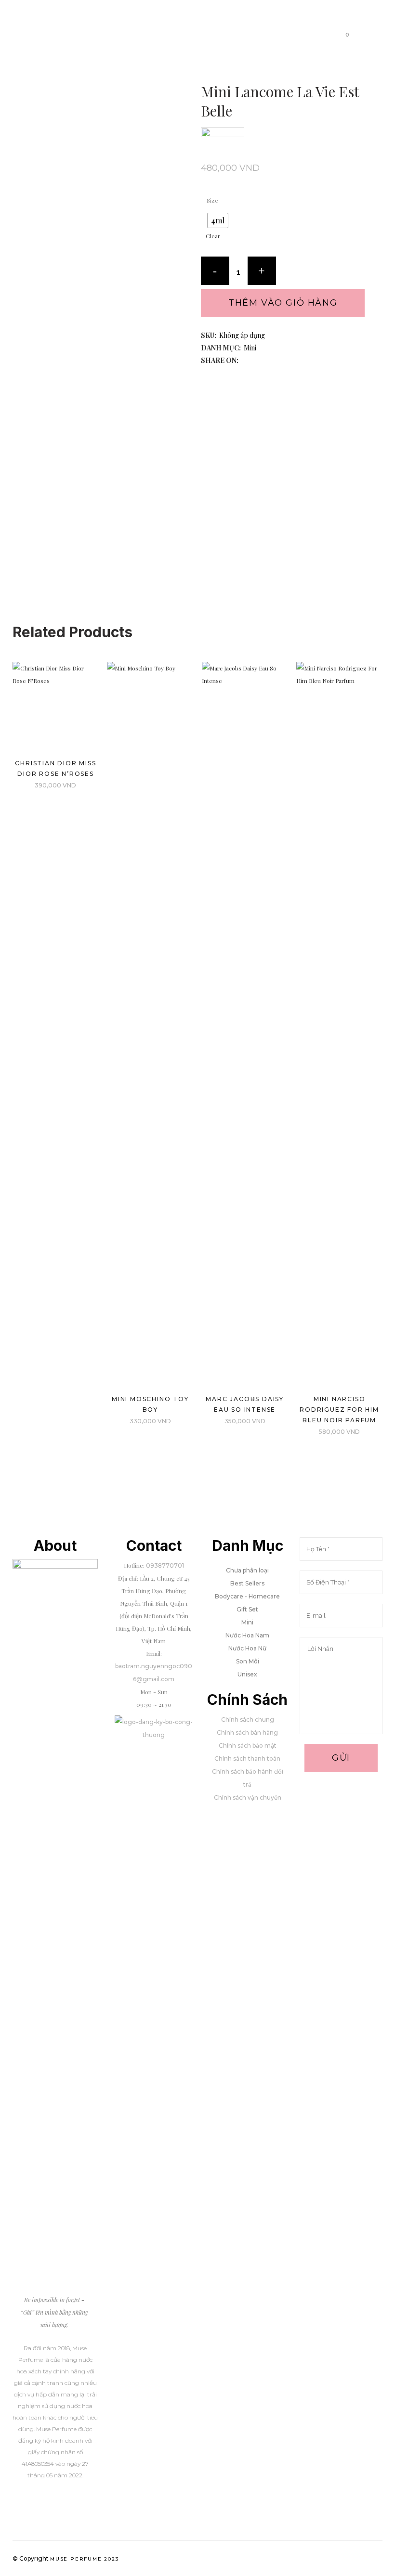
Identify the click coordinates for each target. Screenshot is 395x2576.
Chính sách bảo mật (248, 1745)
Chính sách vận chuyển (248, 1797)
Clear (213, 236)
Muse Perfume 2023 (85, 2559)
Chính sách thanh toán (247, 1758)
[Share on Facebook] (244, 361)
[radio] (218, 220)
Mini (250, 348)
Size (212, 200)
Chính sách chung (248, 1719)
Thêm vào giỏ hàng (283, 303)
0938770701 (165, 1565)
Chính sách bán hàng (247, 1732)
